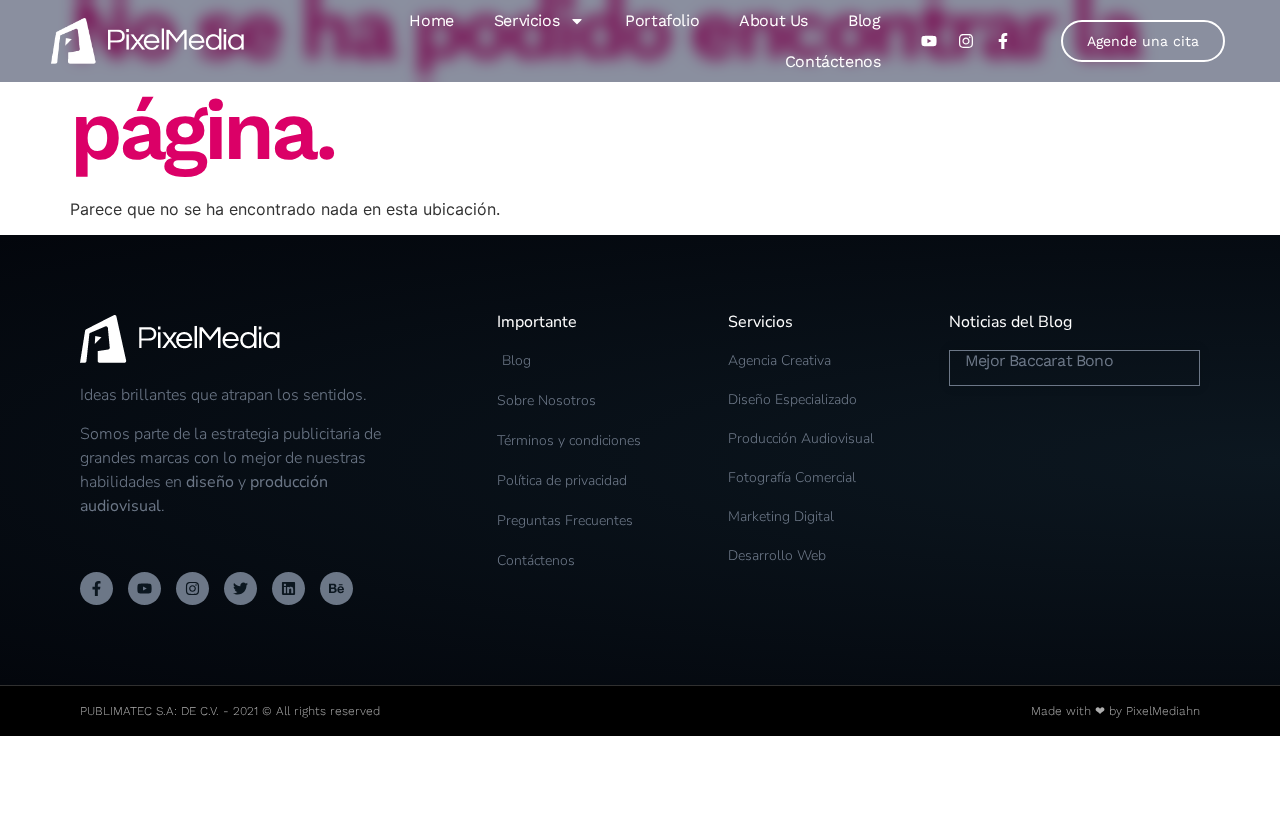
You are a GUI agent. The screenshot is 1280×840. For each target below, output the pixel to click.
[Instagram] (192, 588)
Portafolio (662, 20)
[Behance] (336, 588)
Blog (864, 20)
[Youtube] (144, 588)
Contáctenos (833, 61)
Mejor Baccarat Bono (1039, 360)
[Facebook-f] (96, 588)
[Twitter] (240, 588)
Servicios (526, 20)
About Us (773, 20)
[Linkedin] (288, 588)
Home (431, 20)
